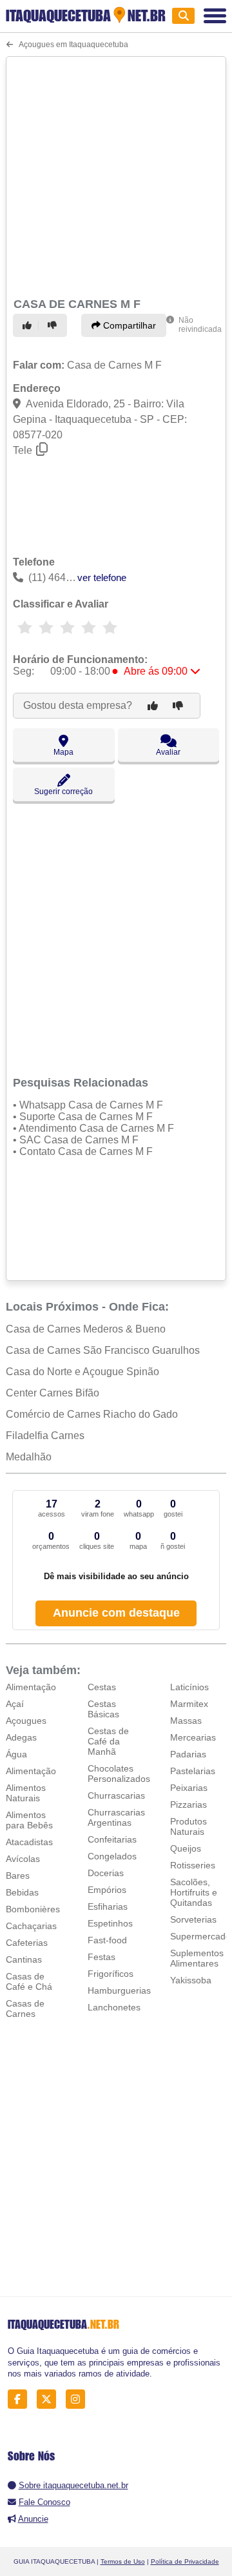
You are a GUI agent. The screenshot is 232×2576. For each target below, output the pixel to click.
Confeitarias (112, 1839)
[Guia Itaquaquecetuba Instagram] (79, 2399)
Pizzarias (188, 1804)
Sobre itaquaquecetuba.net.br (73, 2485)
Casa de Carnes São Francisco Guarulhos (103, 1350)
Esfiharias (108, 1906)
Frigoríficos (111, 1974)
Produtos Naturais (188, 1826)
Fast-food (107, 1940)
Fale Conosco (44, 2502)
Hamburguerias (119, 1990)
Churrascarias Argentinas (116, 1817)
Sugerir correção (63, 792)
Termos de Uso (123, 2561)
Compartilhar (128, 325)
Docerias (106, 1873)
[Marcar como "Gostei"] (29, 325)
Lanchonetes (114, 2007)
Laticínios (189, 1687)
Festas (101, 1957)
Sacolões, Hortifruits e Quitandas (194, 1892)
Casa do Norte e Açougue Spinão (82, 1372)
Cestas (102, 1687)
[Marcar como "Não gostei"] (54, 325)
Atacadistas (29, 1842)
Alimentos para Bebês (29, 1820)
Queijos (186, 1848)
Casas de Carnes (25, 2009)
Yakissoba (191, 1980)
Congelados (112, 1856)
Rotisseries (193, 1865)
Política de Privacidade (185, 2561)
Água (16, 1754)
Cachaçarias (31, 1926)
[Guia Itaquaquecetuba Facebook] (21, 2399)
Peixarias (189, 1788)
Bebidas (22, 1892)
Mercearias (193, 1737)
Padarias (188, 1754)
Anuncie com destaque (116, 1613)
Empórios (107, 1890)
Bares (18, 1876)
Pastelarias (193, 1771)
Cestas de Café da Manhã (108, 1741)
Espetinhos (110, 1923)
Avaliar (168, 752)
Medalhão (29, 1457)
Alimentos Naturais (26, 1793)
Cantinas (24, 1959)
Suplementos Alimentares (197, 1958)
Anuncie (33, 2519)
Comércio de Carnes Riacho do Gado (92, 1414)
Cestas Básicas (103, 1709)
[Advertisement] (116, 175)
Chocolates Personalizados (119, 1774)
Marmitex (189, 1704)
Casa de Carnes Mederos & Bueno (86, 1329)
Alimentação (31, 1687)
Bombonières (33, 1909)
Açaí (15, 1704)
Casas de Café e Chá (29, 1981)
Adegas (21, 1737)
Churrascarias (116, 1795)
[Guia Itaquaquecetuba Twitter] (50, 2399)
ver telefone (102, 578)
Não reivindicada (200, 325)
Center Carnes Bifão (53, 1393)
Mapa (63, 752)
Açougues (26, 1721)
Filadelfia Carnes (45, 1436)
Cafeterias (27, 1943)
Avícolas (23, 1859)
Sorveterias (193, 1919)
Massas (186, 1721)
